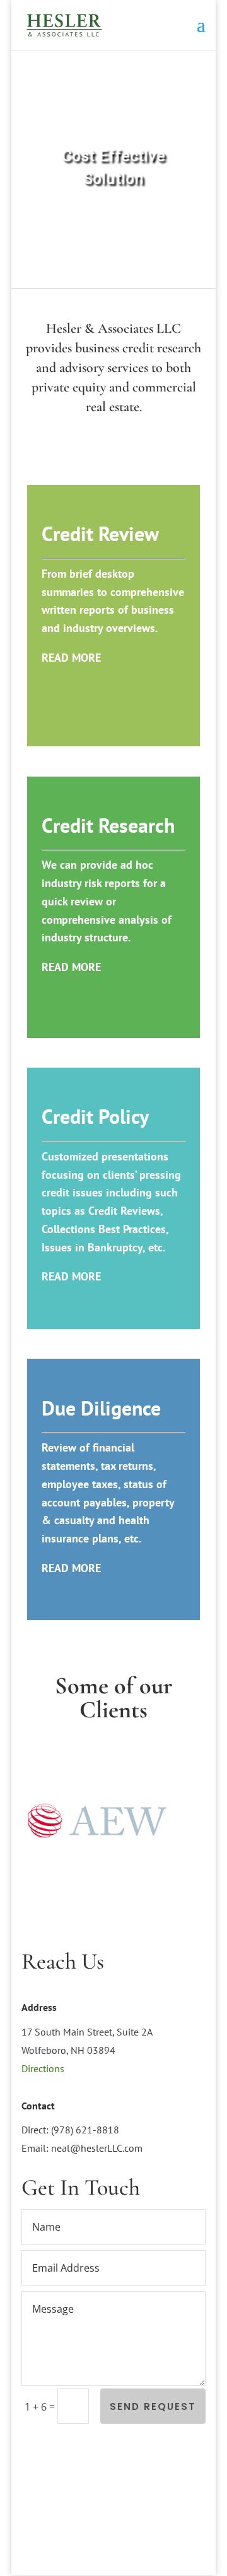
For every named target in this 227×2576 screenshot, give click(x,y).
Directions (43, 2068)
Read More (71, 658)
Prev (38, 1823)
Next (189, 1823)
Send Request (153, 2406)
